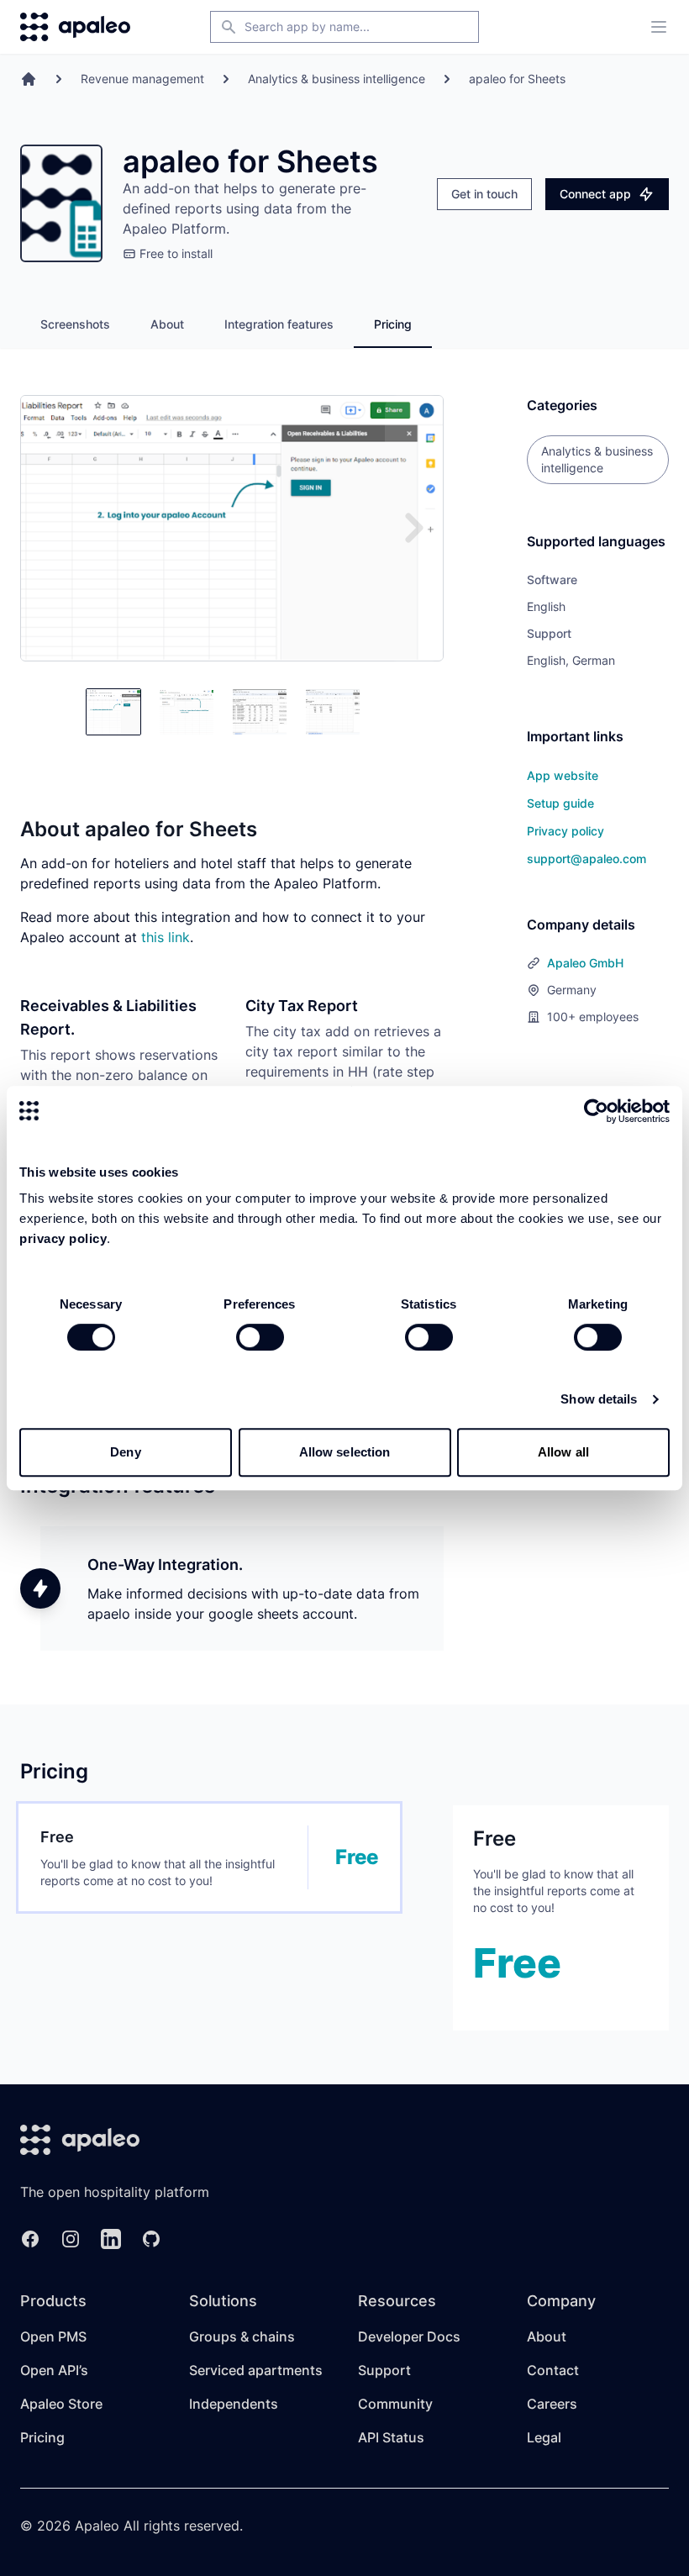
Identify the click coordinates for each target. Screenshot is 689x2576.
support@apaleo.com (586, 859)
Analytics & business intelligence (337, 79)
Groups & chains (242, 2336)
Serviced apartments (256, 2370)
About (167, 324)
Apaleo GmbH (585, 963)
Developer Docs (409, 2336)
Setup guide (560, 803)
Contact (553, 2370)
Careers (552, 2404)
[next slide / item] (414, 528)
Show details (599, 1399)
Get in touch (484, 194)
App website (563, 775)
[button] (113, 712)
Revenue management (142, 79)
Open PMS (53, 2336)
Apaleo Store (61, 2404)
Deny (125, 1452)
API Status (391, 2437)
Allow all (563, 1452)
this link (166, 937)
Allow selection (345, 1452)
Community (395, 2404)
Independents (234, 2404)
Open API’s (54, 2370)
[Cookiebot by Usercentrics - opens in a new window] (596, 1111)
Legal (544, 2437)
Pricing (393, 324)
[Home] (29, 79)
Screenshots (75, 324)
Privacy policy (565, 831)
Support (384, 2370)
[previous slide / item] (50, 712)
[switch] (260, 1337)
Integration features (279, 324)
